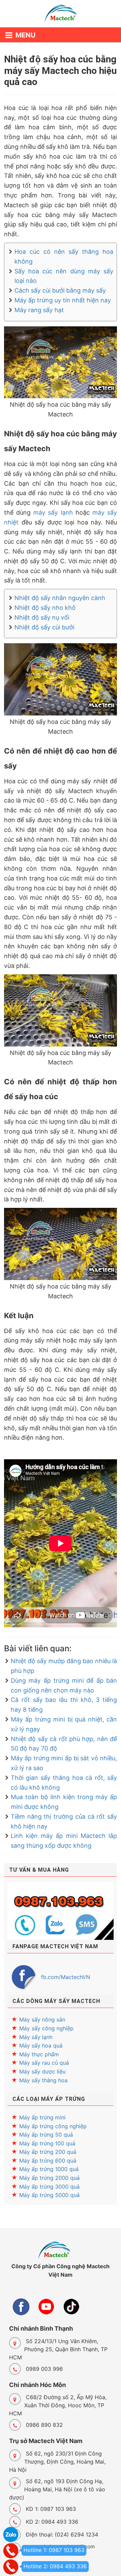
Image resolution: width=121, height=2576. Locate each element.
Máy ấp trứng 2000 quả (49, 2178)
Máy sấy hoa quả (41, 2045)
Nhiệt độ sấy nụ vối (42, 617)
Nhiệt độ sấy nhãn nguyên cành (60, 598)
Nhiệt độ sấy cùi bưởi (44, 627)
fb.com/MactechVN (66, 1977)
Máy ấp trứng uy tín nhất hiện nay (63, 300)
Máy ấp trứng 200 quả (48, 2152)
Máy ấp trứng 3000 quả (49, 2187)
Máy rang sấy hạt (39, 310)
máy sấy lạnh (53, 512)
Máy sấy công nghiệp (46, 2028)
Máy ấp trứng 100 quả (47, 2143)
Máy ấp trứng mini (42, 2117)
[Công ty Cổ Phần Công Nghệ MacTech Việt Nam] (61, 15)
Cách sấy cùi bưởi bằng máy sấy (60, 290)
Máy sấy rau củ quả (44, 2063)
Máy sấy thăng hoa (43, 2080)
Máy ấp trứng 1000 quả (49, 2169)
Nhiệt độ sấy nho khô (45, 608)
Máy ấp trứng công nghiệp (53, 2126)
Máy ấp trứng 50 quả (46, 2135)
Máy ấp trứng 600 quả (48, 2161)
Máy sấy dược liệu (42, 2071)
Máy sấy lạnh (36, 2037)
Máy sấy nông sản (42, 2019)
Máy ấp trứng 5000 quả (49, 2195)
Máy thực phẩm (39, 2054)
